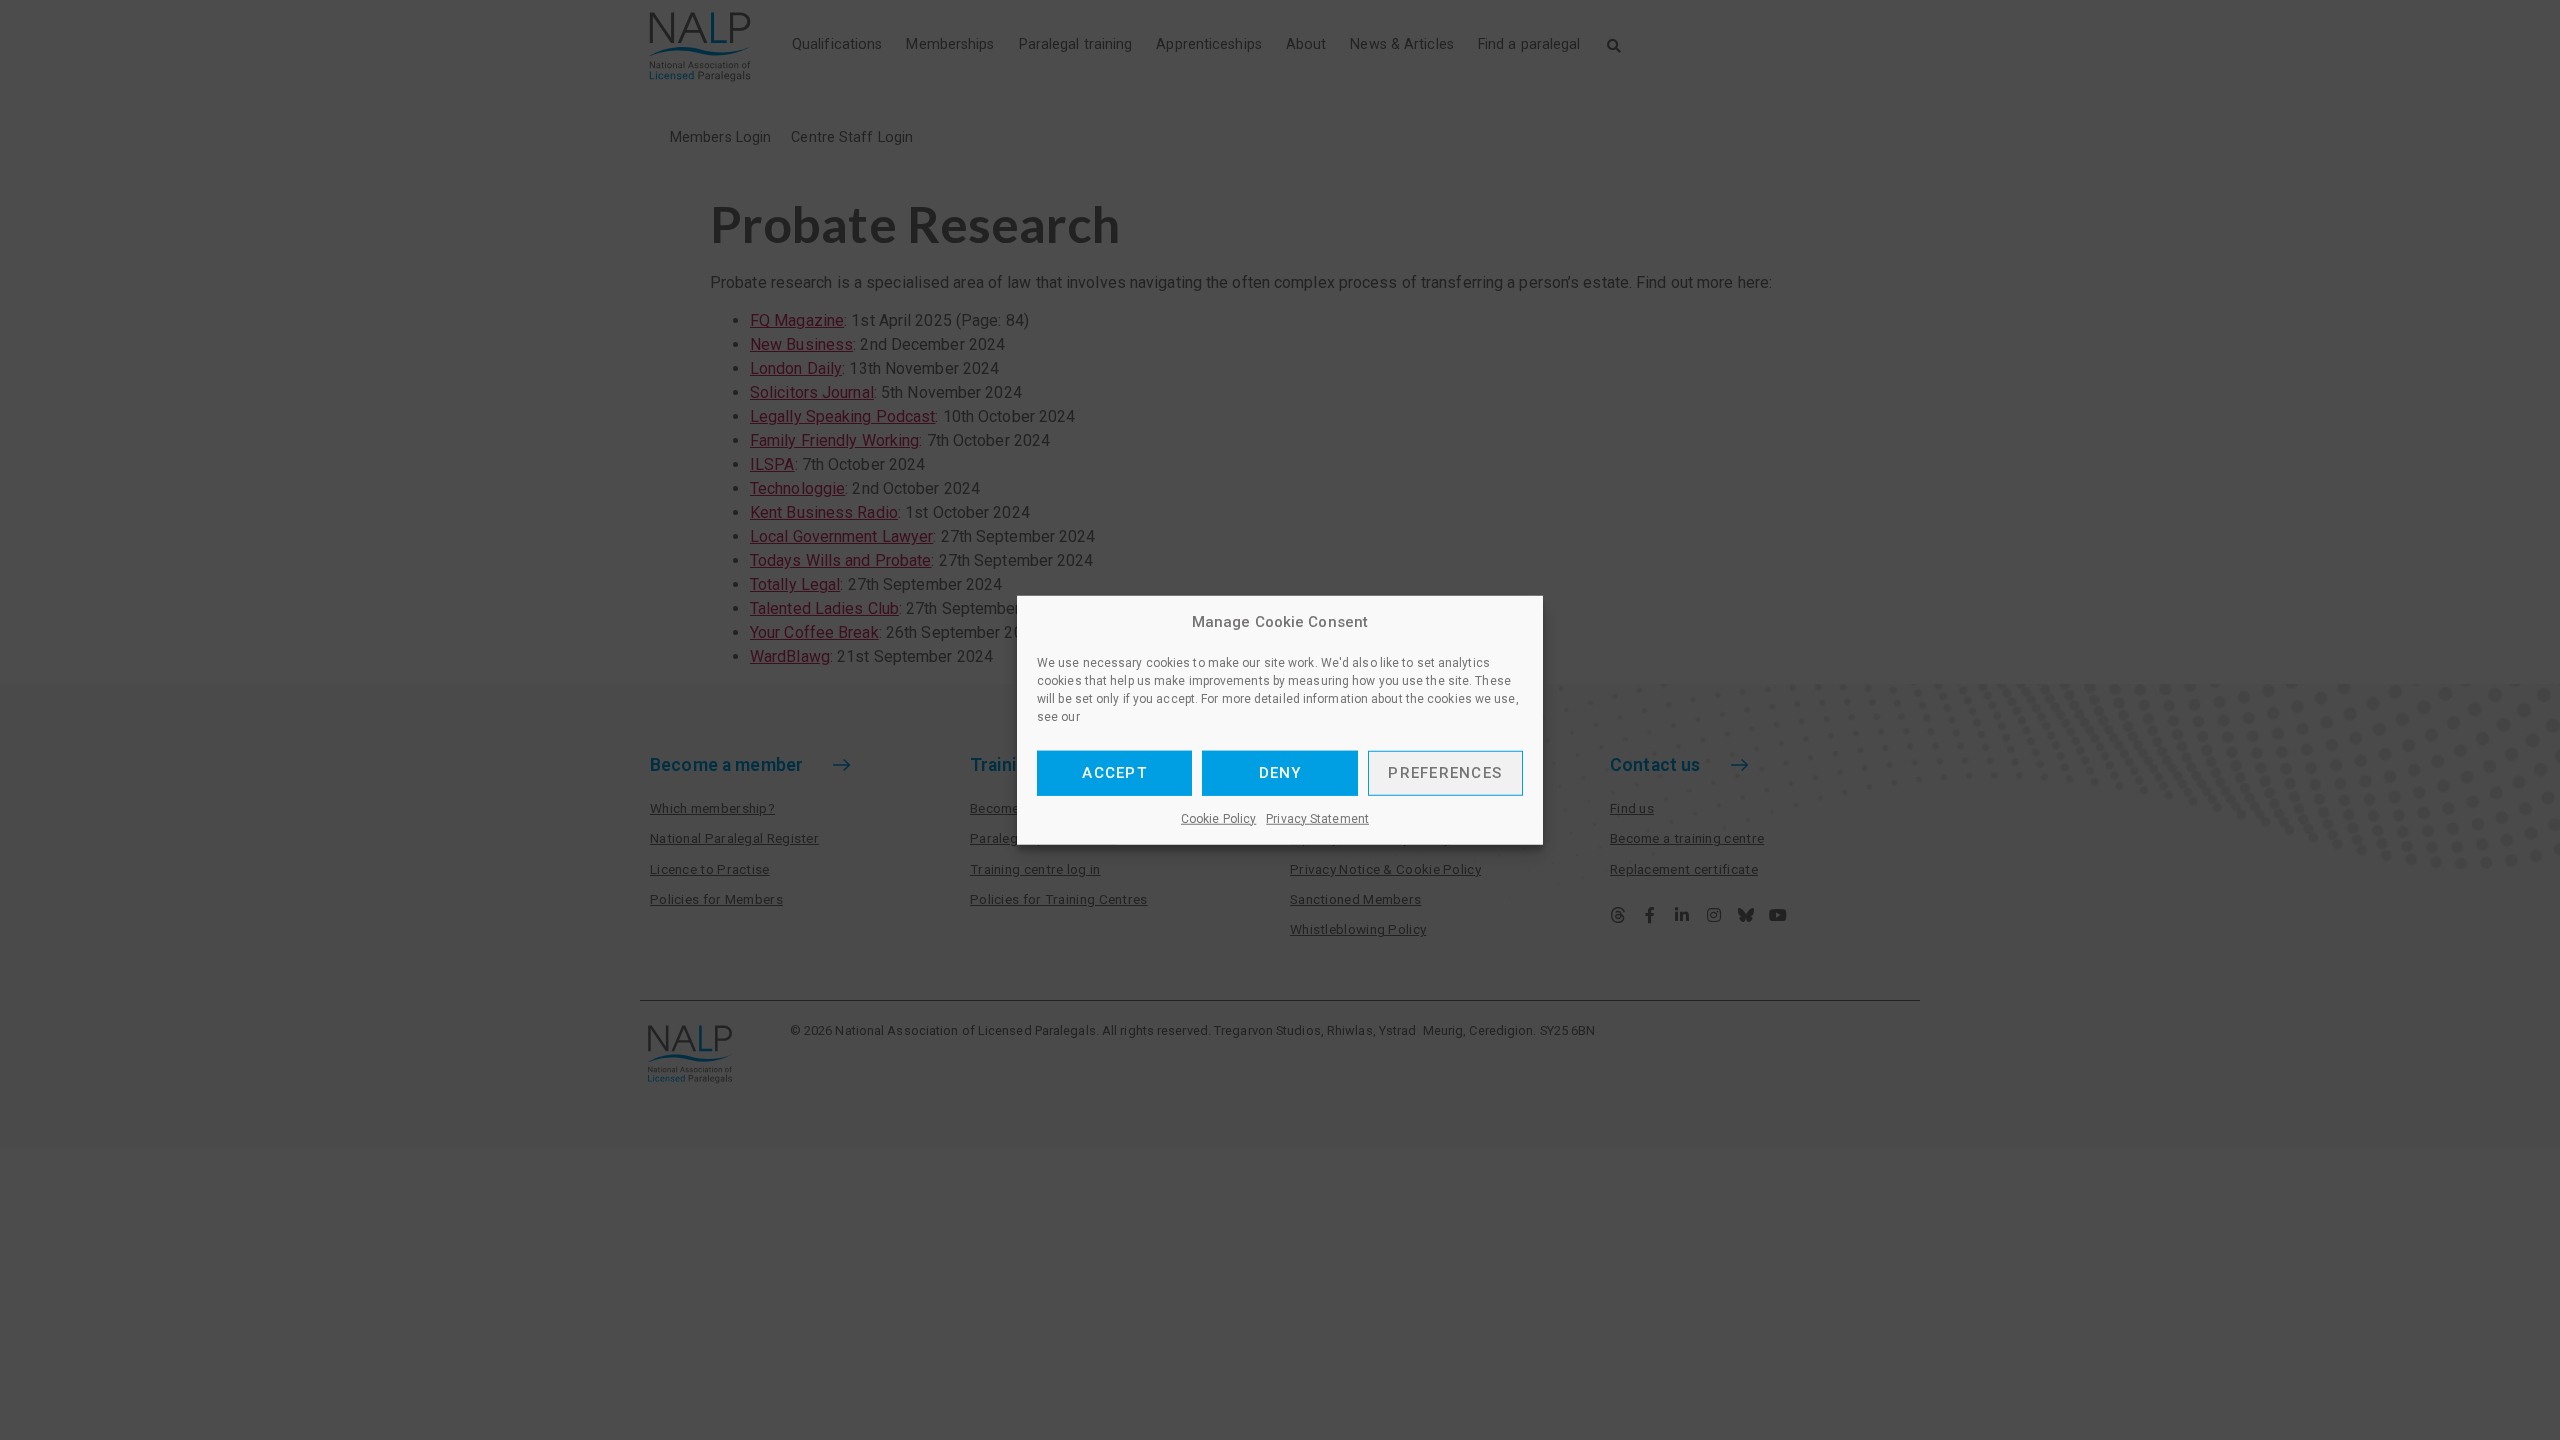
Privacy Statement (1317, 818)
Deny (1280, 773)
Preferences (1445, 773)
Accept (1114, 773)
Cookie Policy (1218, 818)
